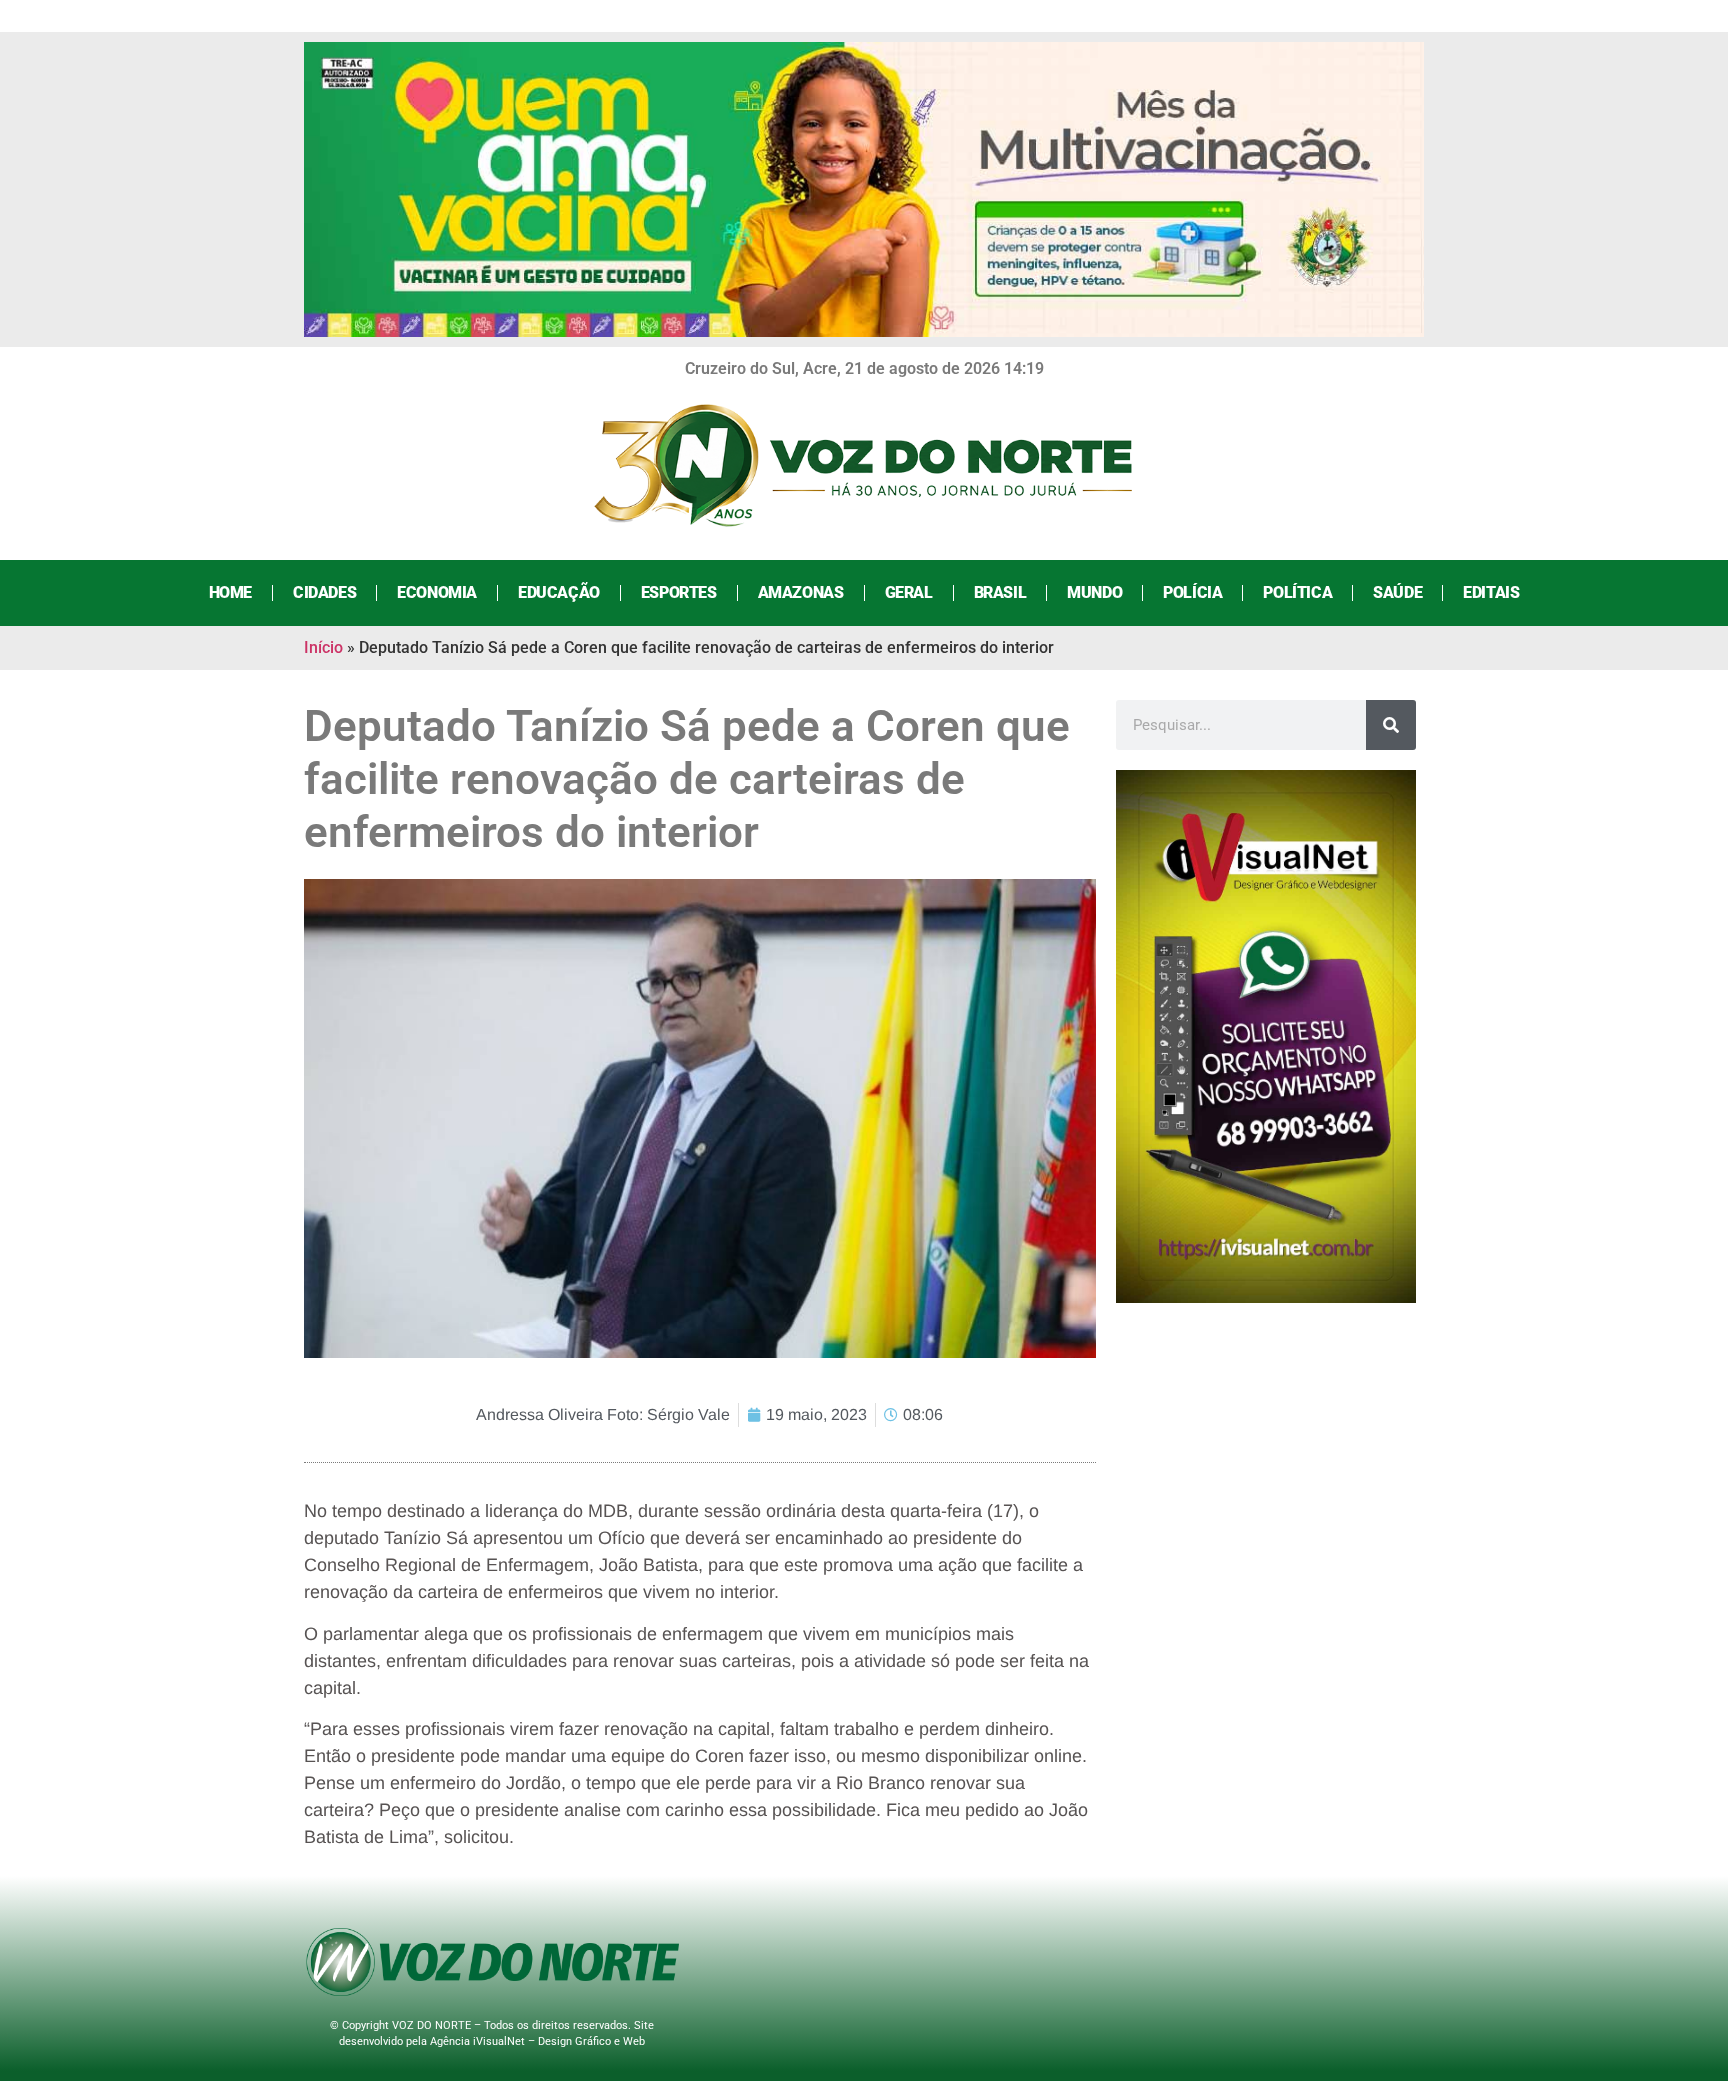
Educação (559, 592)
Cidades (324, 592)
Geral (909, 592)
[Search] (1391, 725)
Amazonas (801, 592)
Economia (437, 592)
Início (323, 647)
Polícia (1192, 592)
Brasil (1000, 592)
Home (230, 592)
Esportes (679, 592)
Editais (1491, 592)
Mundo (1094, 592)
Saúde (1397, 592)
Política (1297, 592)
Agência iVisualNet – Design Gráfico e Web (537, 2041)
